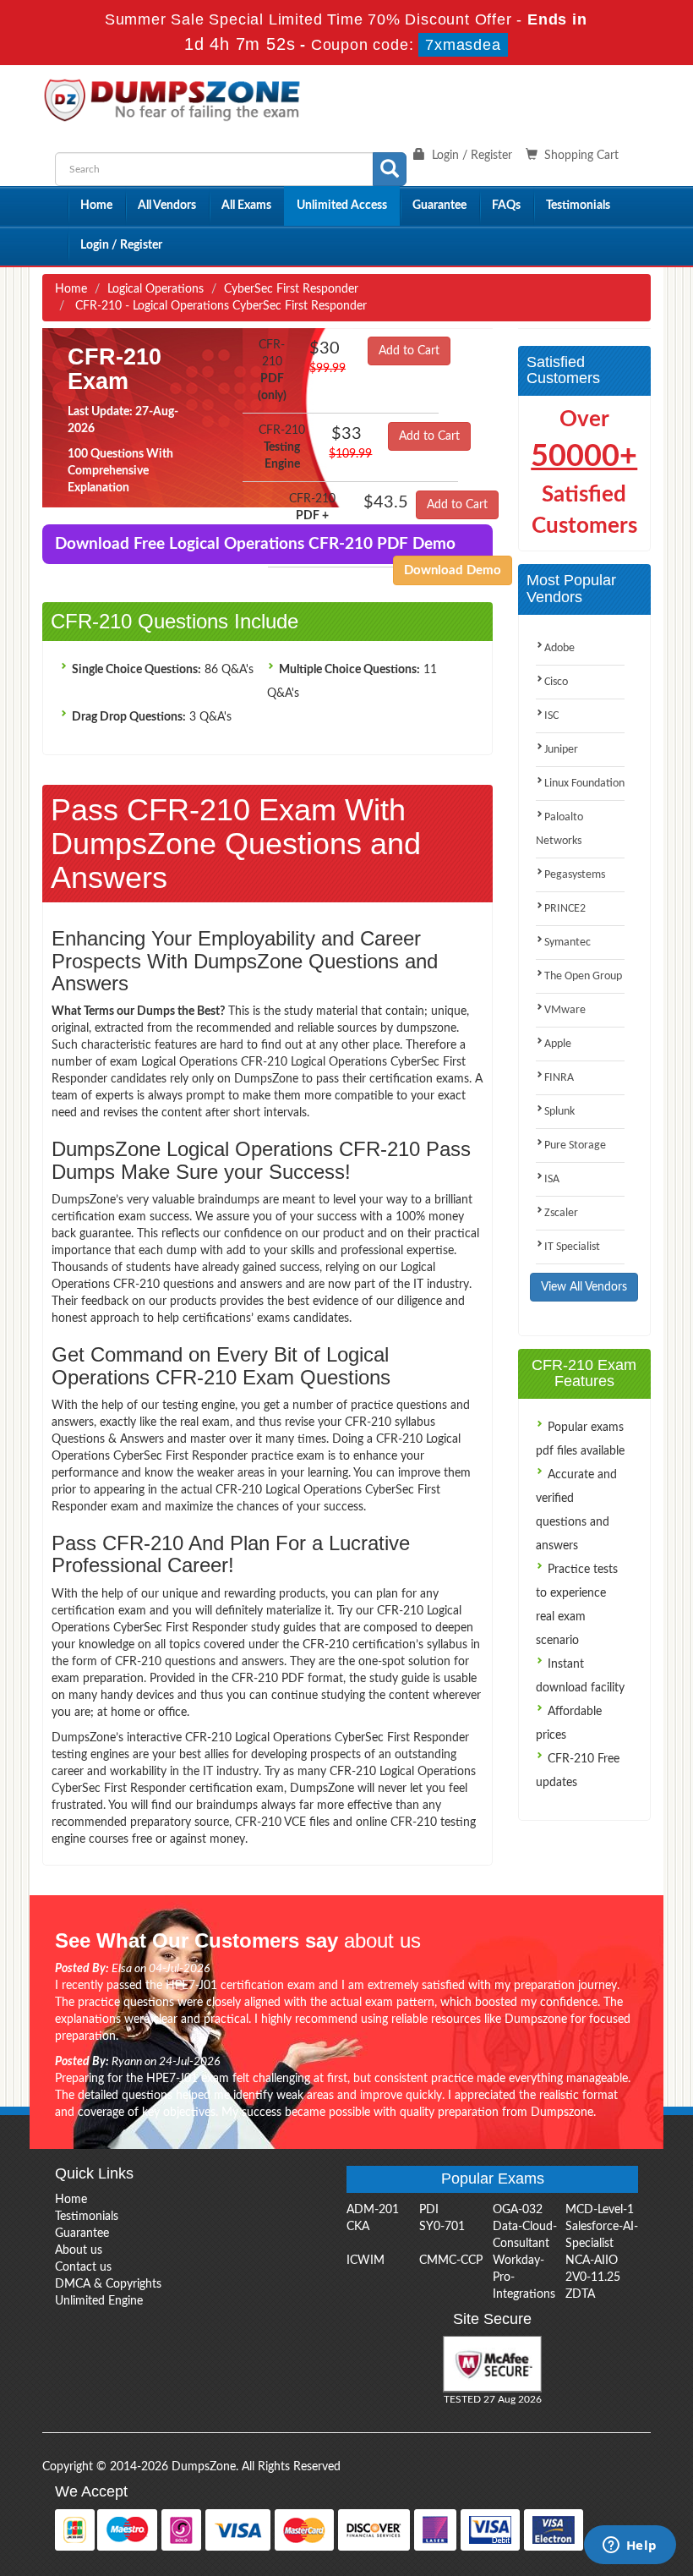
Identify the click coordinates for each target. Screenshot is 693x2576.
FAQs (506, 206)
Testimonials (578, 206)
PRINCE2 (565, 909)
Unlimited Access (342, 206)
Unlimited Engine (99, 2301)
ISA (552, 1179)
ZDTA (580, 2294)
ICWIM (366, 2261)
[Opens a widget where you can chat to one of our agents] (630, 2546)
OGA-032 (518, 2210)
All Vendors (167, 206)
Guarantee (439, 206)
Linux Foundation (584, 784)
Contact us (83, 2267)
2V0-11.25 (593, 2277)
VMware (565, 1010)
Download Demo (453, 570)
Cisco (556, 682)
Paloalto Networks (559, 829)
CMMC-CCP (451, 2261)
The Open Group (583, 976)
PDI (429, 2210)
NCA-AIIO (592, 2261)
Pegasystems (575, 875)
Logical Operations (156, 289)
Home (96, 206)
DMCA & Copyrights (108, 2284)
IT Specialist (572, 1247)
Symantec (567, 943)
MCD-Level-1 (600, 2210)
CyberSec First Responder (291, 289)
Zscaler (561, 1213)
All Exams (246, 206)
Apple (558, 1044)
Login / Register (121, 245)
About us (79, 2250)
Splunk (559, 1112)
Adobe (559, 648)
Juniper (561, 750)
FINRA (559, 1078)
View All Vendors (584, 1287)
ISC (551, 716)
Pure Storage (575, 1145)
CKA (358, 2227)
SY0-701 (442, 2227)
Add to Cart (409, 351)
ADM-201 (373, 2210)
